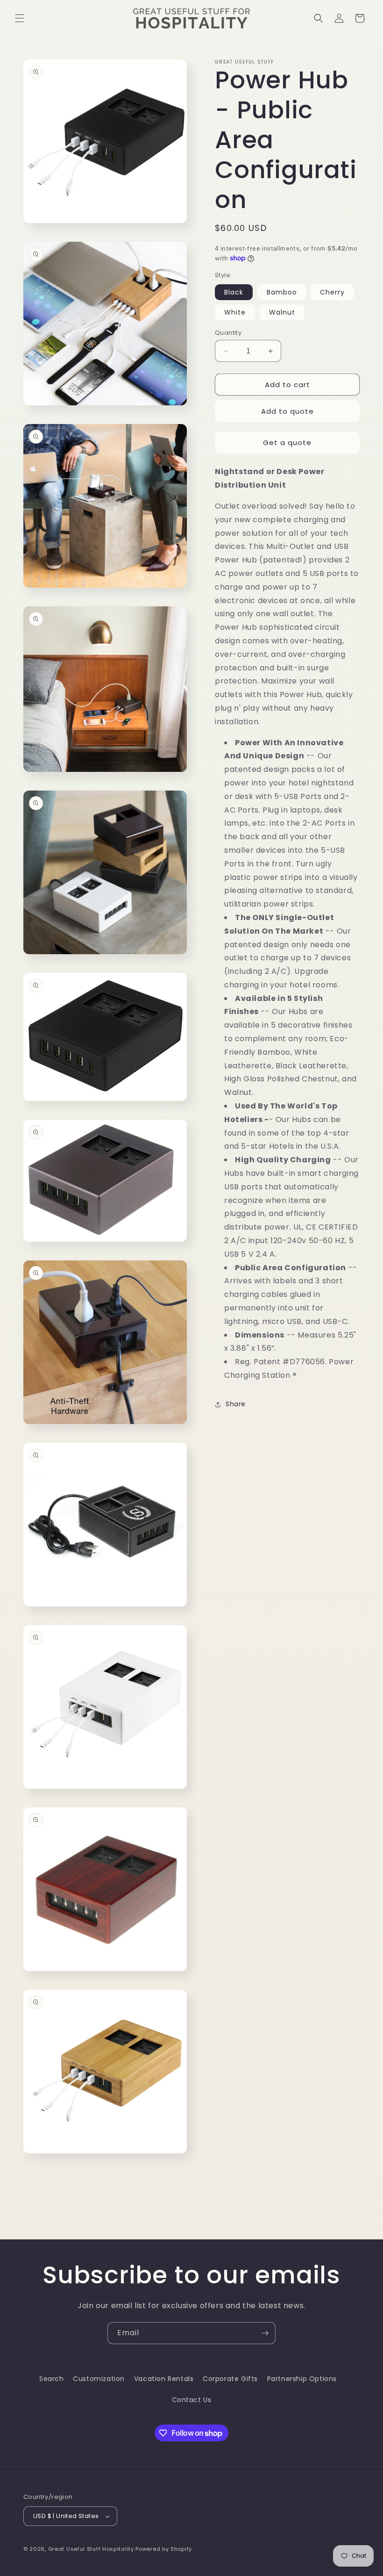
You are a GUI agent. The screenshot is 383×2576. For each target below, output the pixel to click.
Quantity (228, 333)
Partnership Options (302, 2379)
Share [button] (236, 1404)
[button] (20, 18)
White (235, 312)
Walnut (282, 312)
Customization (99, 2379)
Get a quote (287, 443)
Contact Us (192, 2400)
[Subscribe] (265, 2333)
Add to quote (287, 411)
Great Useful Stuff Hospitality (91, 2549)
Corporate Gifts (230, 2379)
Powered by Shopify (164, 2549)
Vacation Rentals (164, 2379)
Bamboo (282, 292)
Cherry (332, 292)
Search (52, 2379)
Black (234, 292)
